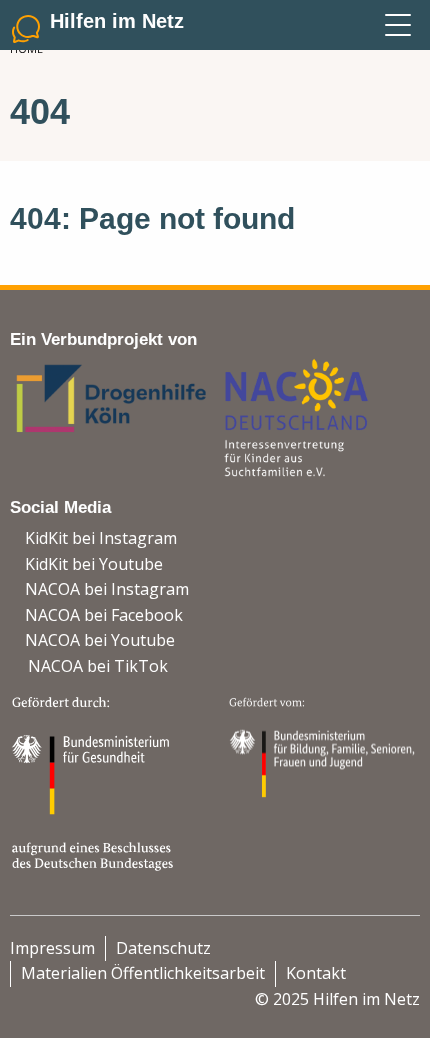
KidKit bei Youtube (94, 564)
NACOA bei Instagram (107, 589)
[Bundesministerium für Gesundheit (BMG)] (95, 781)
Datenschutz (163, 948)
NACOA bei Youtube (100, 640)
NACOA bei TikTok (98, 666)
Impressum (52, 948)
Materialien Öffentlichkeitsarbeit (143, 973)
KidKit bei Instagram (101, 538)
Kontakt (316, 973)
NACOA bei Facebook (104, 615)
